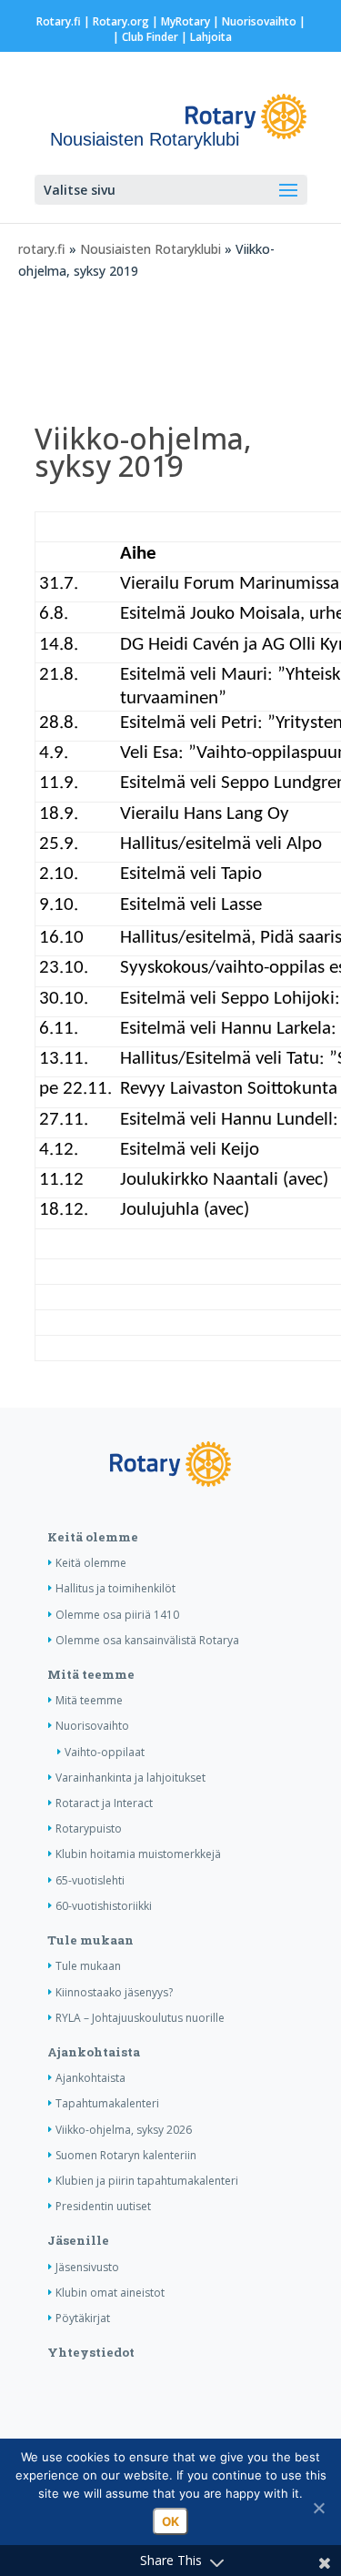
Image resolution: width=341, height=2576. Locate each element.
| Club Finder (144, 37)
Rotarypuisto (89, 1828)
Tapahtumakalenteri (107, 2103)
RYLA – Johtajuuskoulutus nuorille (140, 2018)
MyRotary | (191, 21)
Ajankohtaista (94, 2052)
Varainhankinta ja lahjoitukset (130, 1778)
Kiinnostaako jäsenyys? (114, 1992)
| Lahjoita (205, 37)
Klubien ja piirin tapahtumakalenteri (147, 2181)
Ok (170, 2521)
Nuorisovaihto (259, 21)
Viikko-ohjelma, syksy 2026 (124, 2130)
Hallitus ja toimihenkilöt (115, 1588)
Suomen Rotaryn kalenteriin (126, 2155)
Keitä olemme (93, 1537)
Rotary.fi (59, 21)
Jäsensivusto (87, 2267)
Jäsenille (78, 2240)
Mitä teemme (91, 1674)
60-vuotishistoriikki (104, 1906)
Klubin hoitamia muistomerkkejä (138, 1854)
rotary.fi (42, 249)
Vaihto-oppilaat (105, 1752)
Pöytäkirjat (83, 2318)
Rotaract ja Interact (104, 1803)
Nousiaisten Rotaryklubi (150, 249)
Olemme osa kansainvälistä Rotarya (147, 1640)
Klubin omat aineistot (110, 2293)
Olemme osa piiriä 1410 (117, 1615)
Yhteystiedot (91, 2352)
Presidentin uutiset (103, 2206)
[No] (318, 2508)
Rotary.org (121, 21)
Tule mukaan (90, 1940)
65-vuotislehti (90, 1880)
